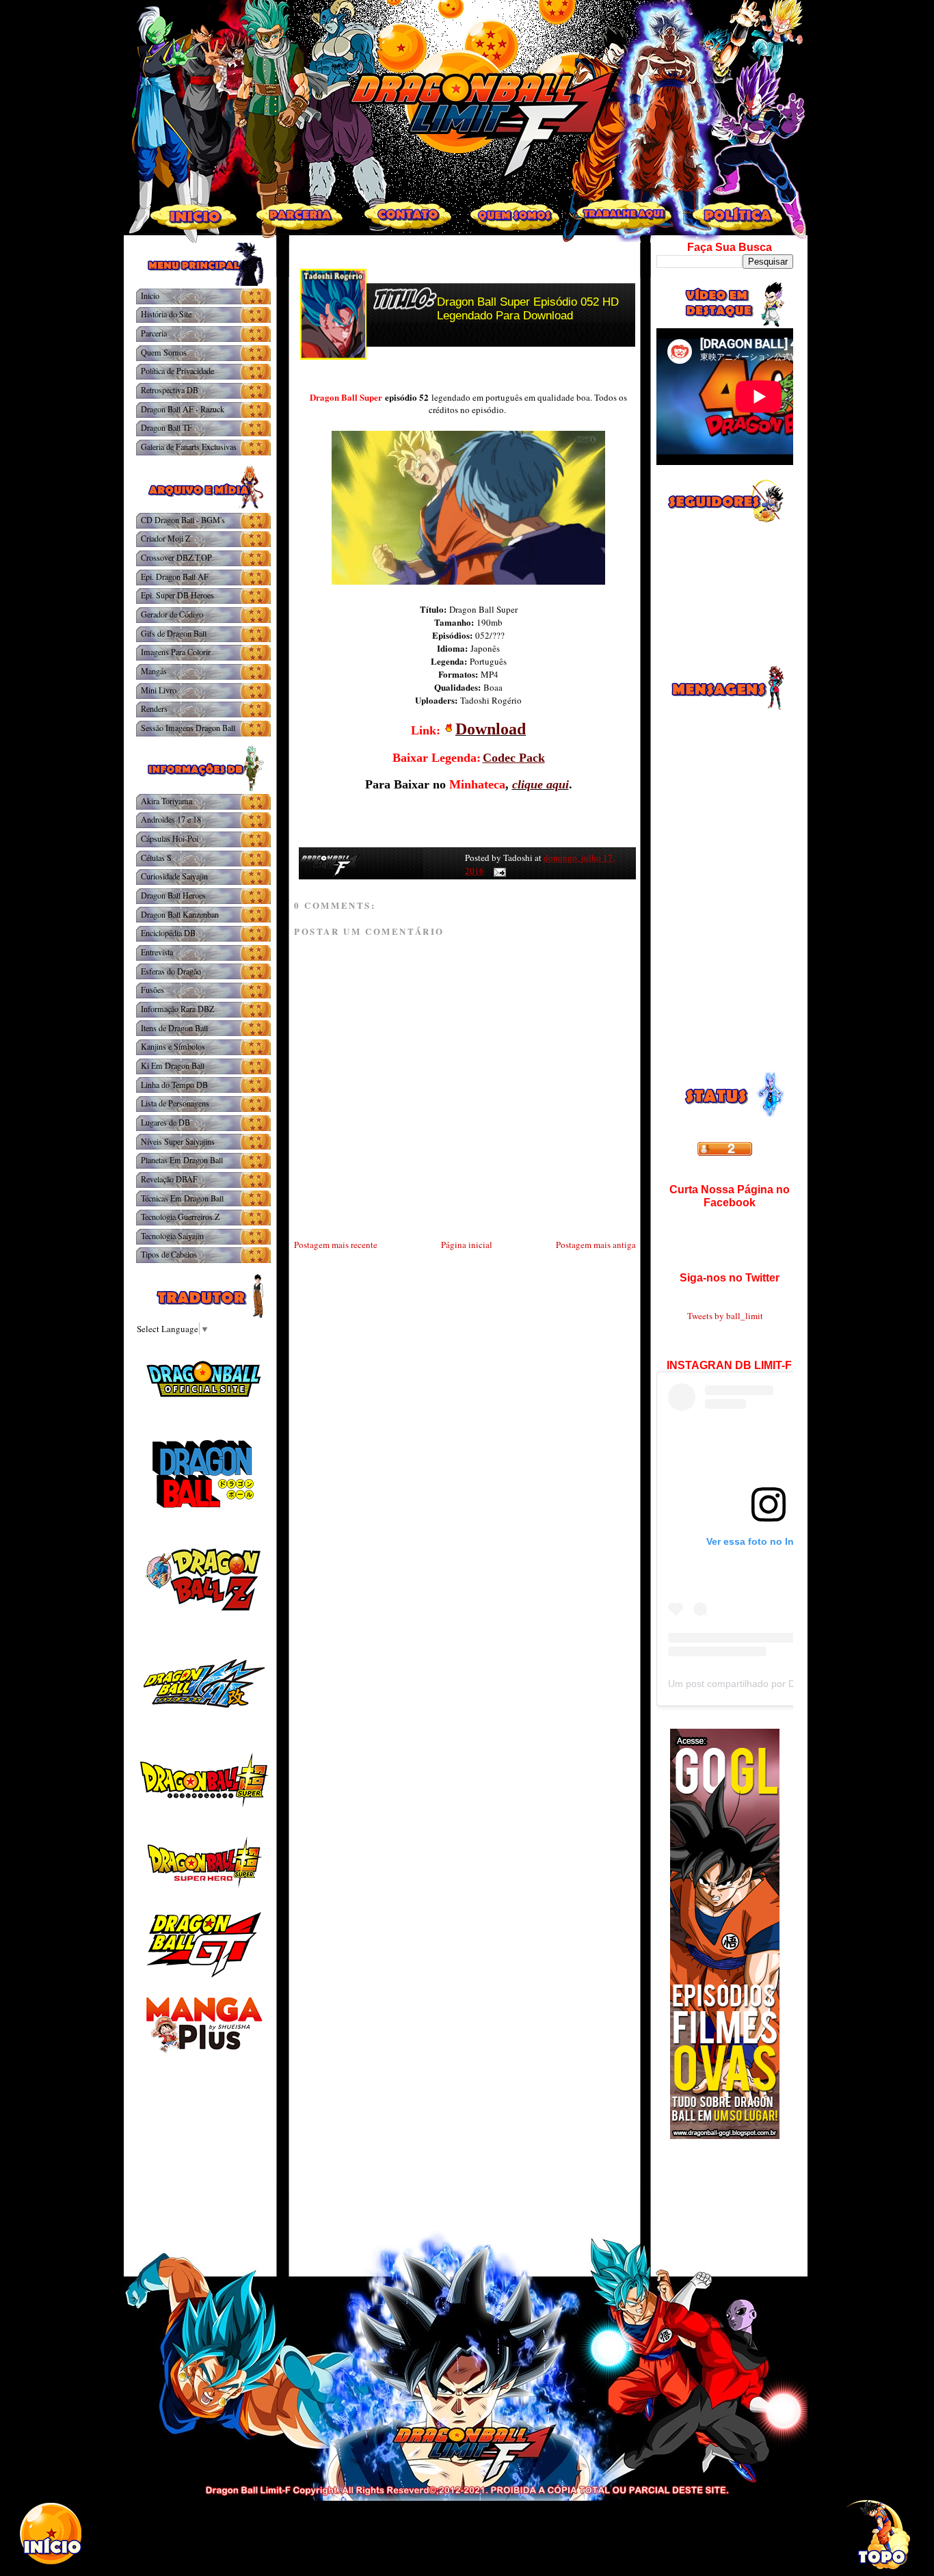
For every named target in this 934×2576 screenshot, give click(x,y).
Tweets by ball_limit (725, 1316)
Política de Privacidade (177, 371)
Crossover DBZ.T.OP (176, 557)
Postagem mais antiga (596, 1245)
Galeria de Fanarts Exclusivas (189, 447)
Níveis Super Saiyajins (178, 1141)
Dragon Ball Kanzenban (180, 914)
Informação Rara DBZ (177, 1009)
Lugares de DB (165, 1122)
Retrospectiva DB (170, 390)
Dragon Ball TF (166, 427)
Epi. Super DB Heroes (177, 595)
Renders (154, 708)
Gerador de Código (172, 614)
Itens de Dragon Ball (174, 1028)
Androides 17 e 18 (171, 819)
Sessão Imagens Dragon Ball (188, 728)
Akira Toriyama (166, 801)
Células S (156, 858)
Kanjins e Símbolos (173, 1046)
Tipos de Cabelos (169, 1254)
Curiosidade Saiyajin (174, 876)
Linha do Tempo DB (174, 1085)
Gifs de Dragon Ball (174, 633)
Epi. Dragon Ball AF (175, 576)
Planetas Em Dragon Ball (182, 1160)
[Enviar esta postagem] (497, 871)
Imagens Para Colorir (176, 652)
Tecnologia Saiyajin (172, 1236)
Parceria (154, 333)
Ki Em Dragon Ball (173, 1065)
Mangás (154, 671)
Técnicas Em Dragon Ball (182, 1198)
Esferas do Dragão (171, 971)
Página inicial (467, 1245)
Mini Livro (159, 690)
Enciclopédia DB (168, 933)
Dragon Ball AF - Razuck (183, 409)
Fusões (152, 990)
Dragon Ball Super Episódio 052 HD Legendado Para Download (528, 309)
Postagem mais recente (336, 1245)
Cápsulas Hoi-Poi (170, 838)
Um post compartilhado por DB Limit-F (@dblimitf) (776, 1684)
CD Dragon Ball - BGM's (183, 520)
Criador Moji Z (165, 538)
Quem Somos (164, 352)
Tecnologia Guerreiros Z (180, 1217)
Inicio (150, 295)
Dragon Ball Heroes (173, 895)
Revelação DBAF (169, 1179)
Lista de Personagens (175, 1103)
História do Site (166, 314)
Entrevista (157, 952)
